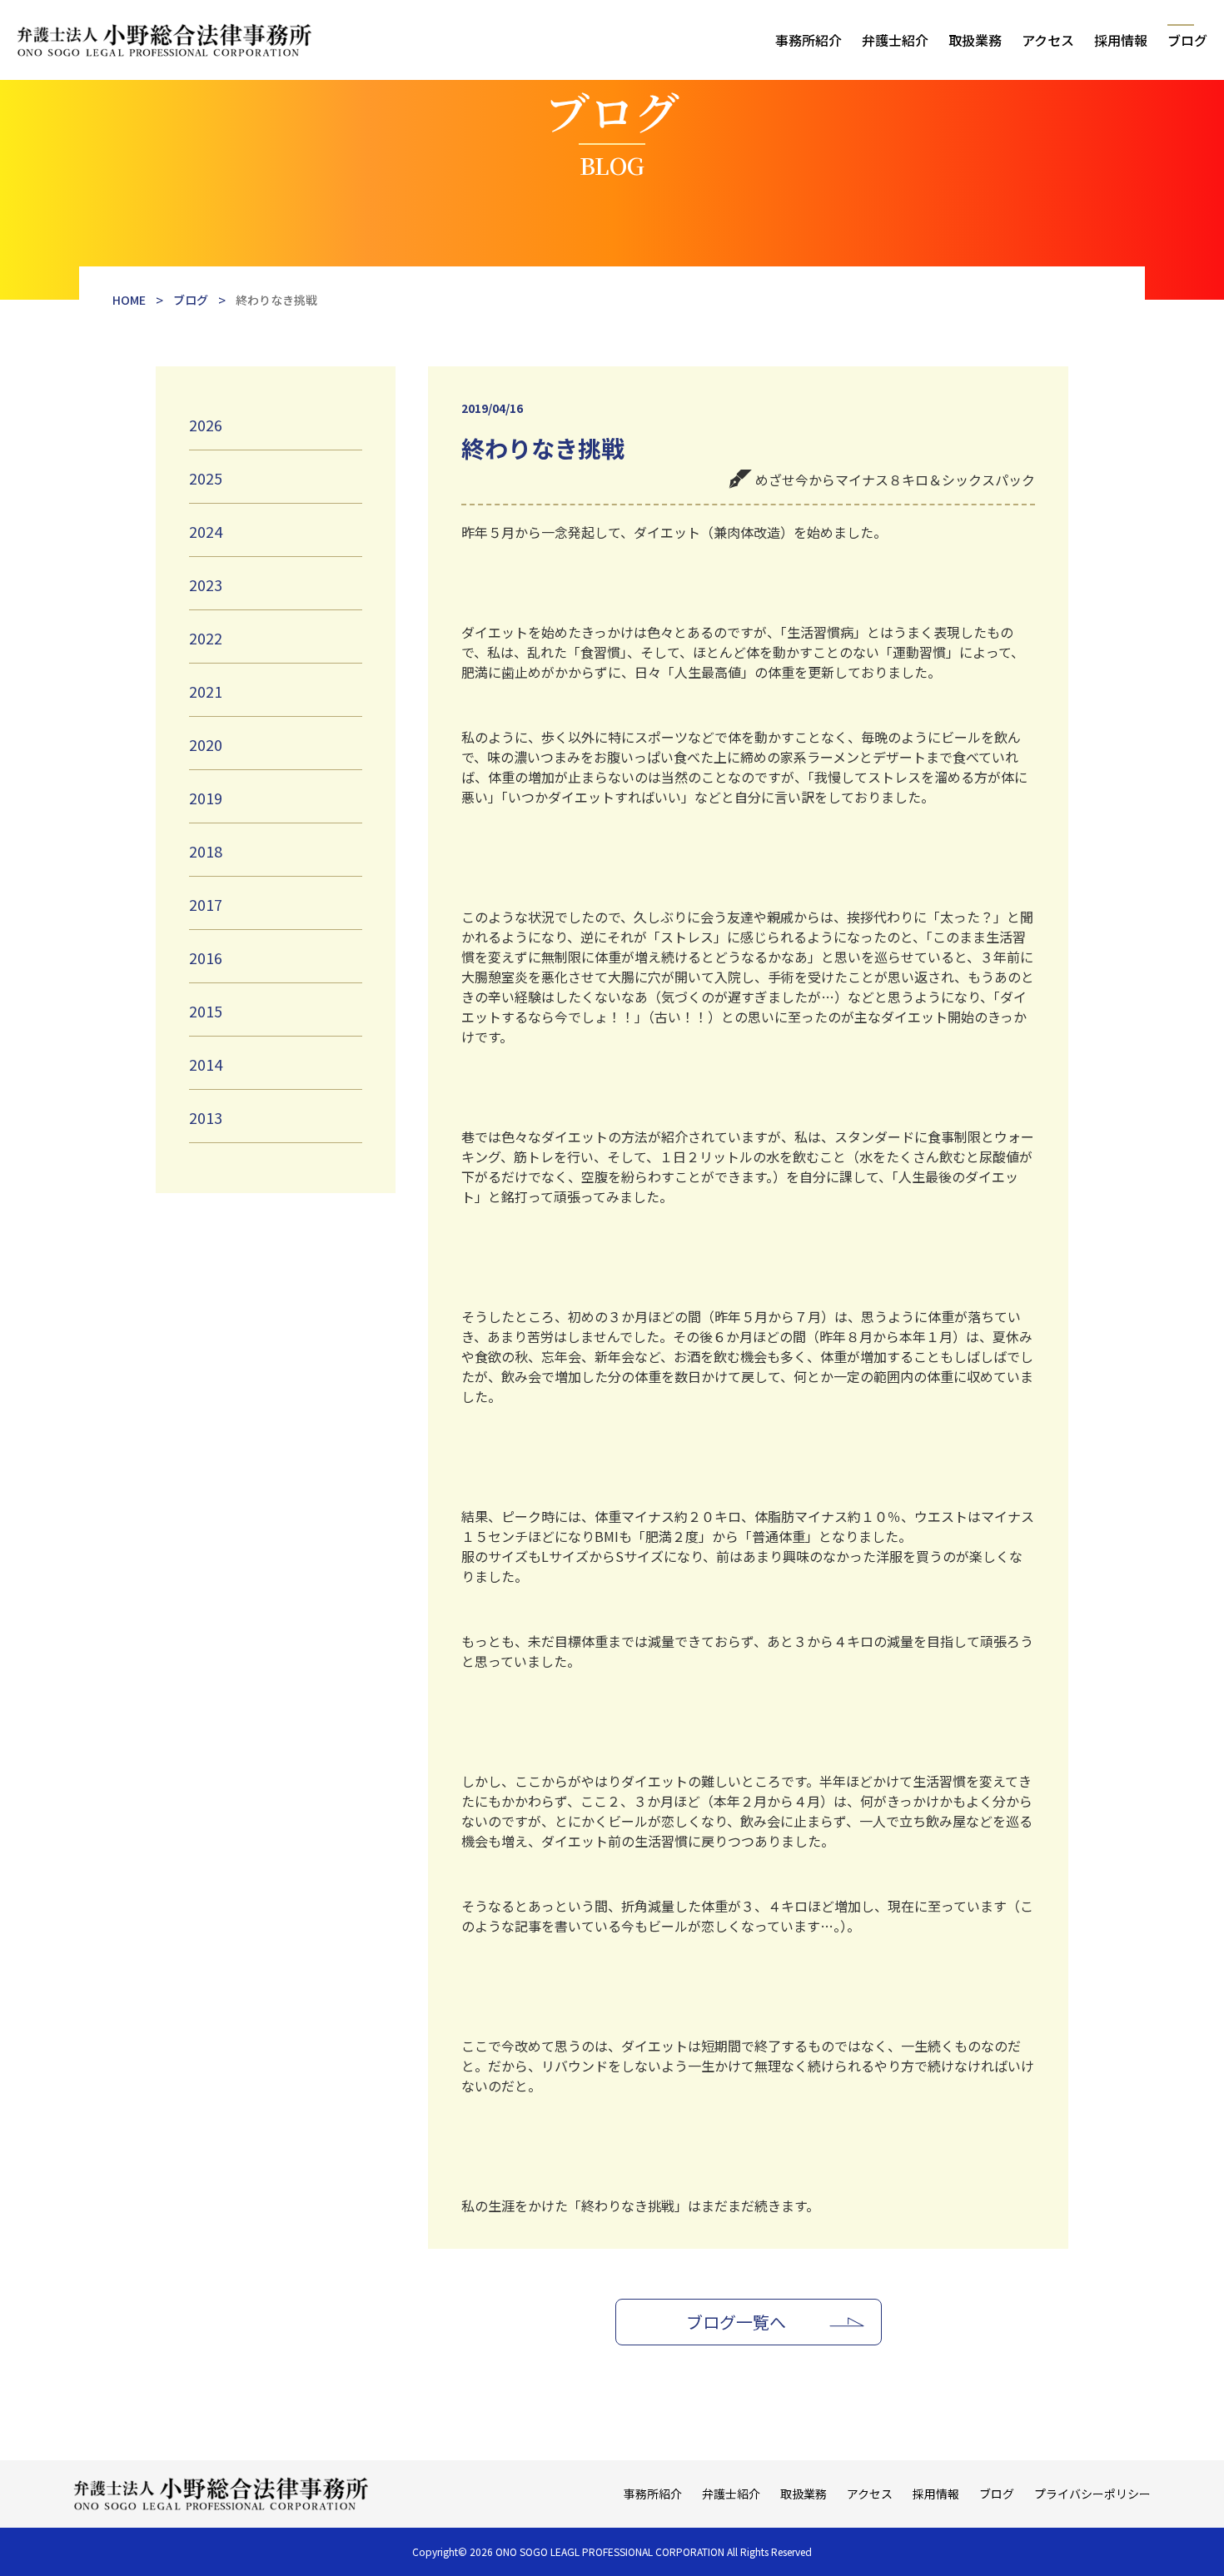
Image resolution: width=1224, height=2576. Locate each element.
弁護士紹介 (895, 40)
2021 (206, 691)
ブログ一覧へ (736, 2322)
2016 (206, 957)
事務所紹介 (809, 40)
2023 (206, 584)
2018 (206, 851)
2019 (206, 798)
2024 (206, 531)
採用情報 (1121, 40)
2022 (206, 638)
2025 (206, 478)
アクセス (1048, 40)
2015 (206, 1011)
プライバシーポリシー (1092, 2494)
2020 (206, 744)
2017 (206, 904)
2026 (206, 425)
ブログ (1187, 40)
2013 (206, 1117)
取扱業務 (975, 40)
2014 (206, 1064)
